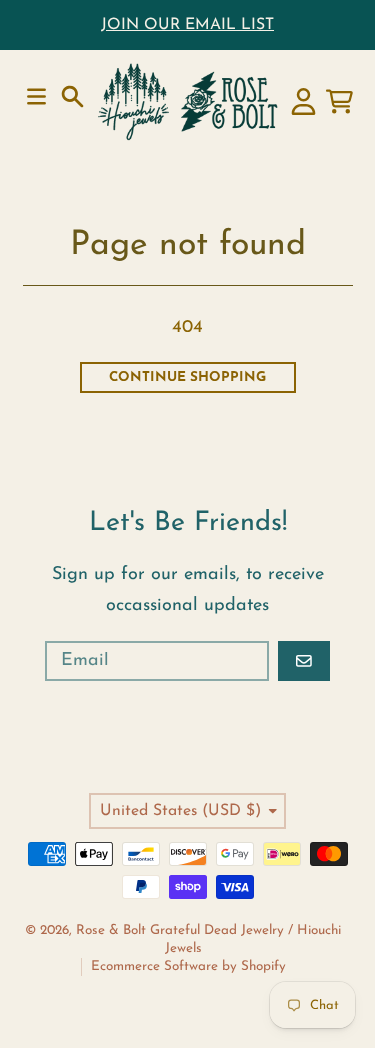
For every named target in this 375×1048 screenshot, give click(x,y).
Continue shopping (187, 377)
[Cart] (339, 101)
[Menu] (36, 96)
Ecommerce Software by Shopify (188, 966)
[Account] (303, 101)
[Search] (72, 96)
